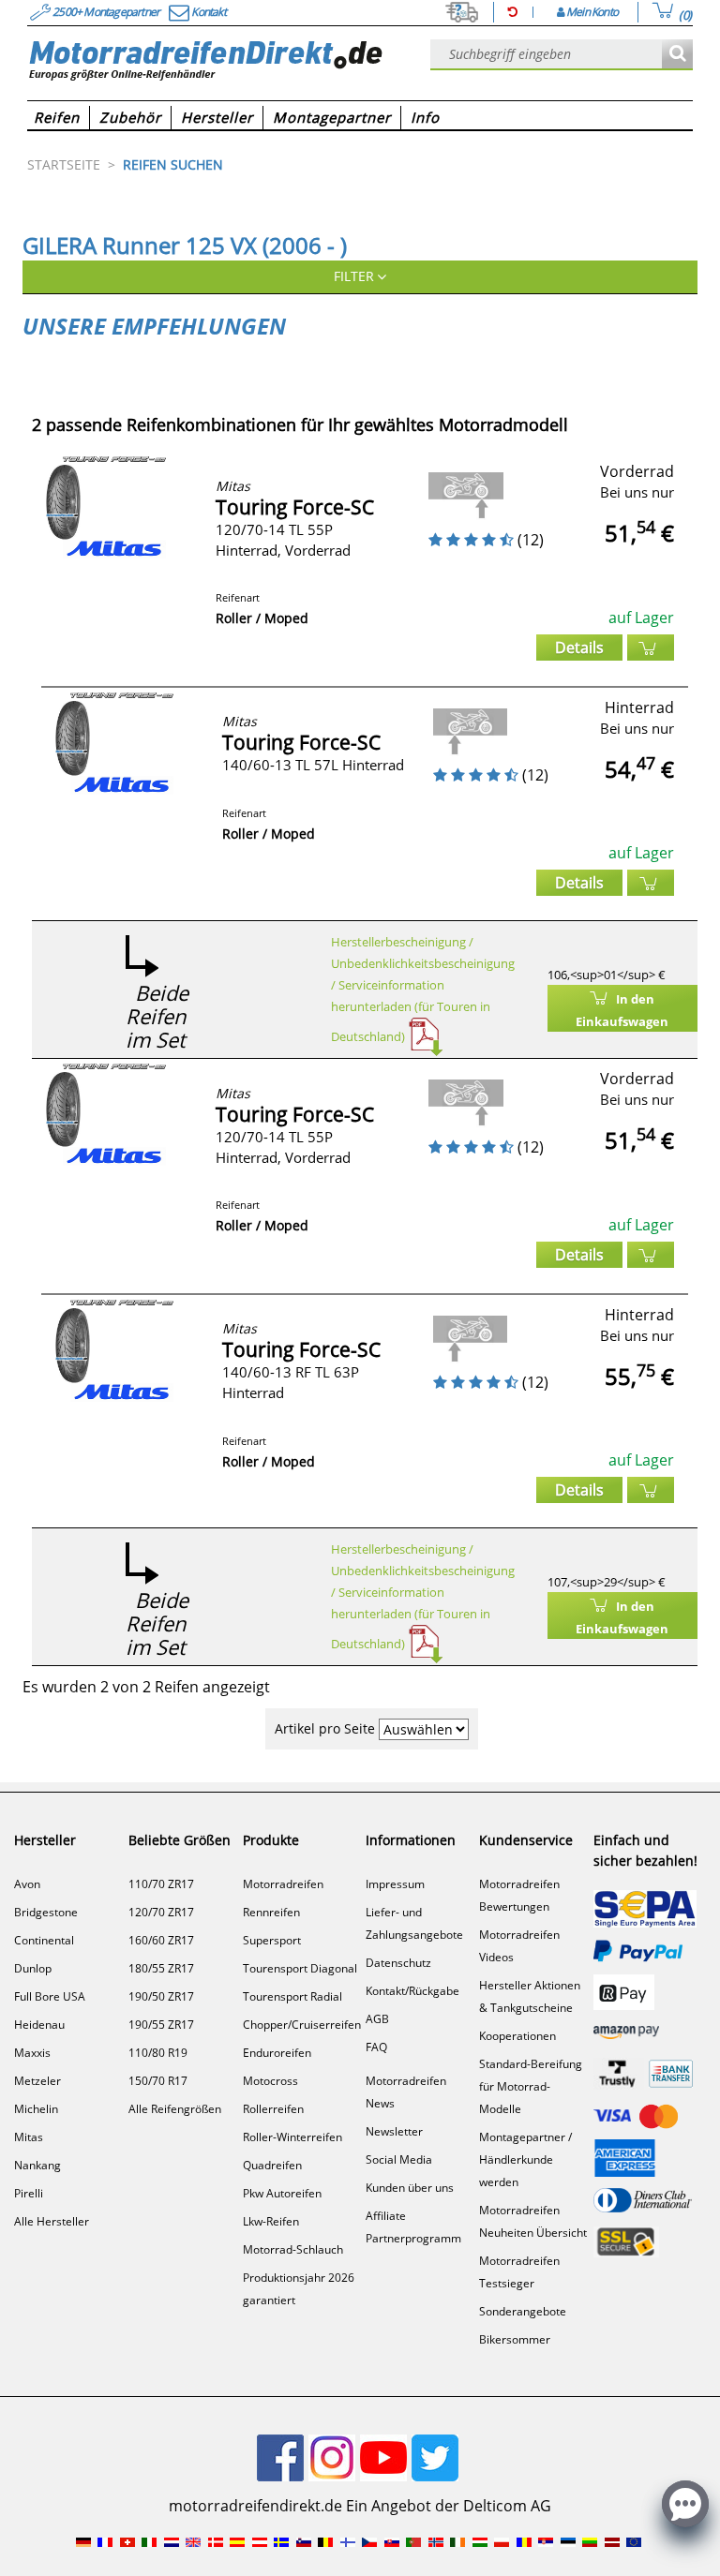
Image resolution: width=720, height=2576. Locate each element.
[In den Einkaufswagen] (651, 648)
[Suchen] (677, 55)
